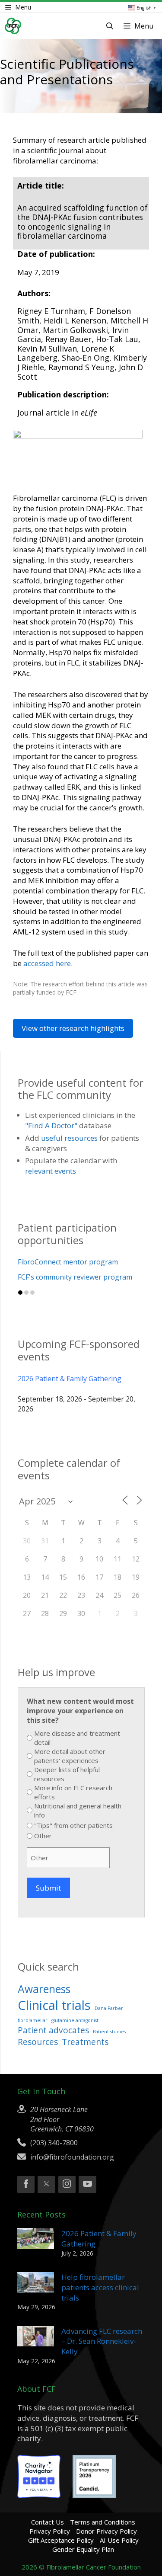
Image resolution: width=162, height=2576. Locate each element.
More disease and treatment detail (77, 1738)
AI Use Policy (119, 2540)
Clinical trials (54, 2005)
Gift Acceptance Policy (61, 2540)
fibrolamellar (33, 2020)
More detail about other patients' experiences (70, 1756)
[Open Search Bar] (110, 26)
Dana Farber (109, 2008)
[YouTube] (87, 2185)
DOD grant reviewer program (66, 1262)
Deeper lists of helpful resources (67, 1774)
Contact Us (48, 2522)
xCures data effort (47, 1277)
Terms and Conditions (103, 2522)
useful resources (69, 1138)
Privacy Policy (50, 2531)
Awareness (44, 1989)
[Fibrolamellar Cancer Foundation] (13, 26)
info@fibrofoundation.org (72, 2157)
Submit (48, 1888)
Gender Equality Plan (83, 2549)
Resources (38, 2042)
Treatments (85, 2042)
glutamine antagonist (75, 2020)
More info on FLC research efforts (73, 1792)
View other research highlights (73, 1028)
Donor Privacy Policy (106, 2531)
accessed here (47, 963)
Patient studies (109, 2032)
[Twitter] (46, 2185)
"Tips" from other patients (73, 1825)
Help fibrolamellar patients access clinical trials (100, 2287)
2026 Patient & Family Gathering (70, 1379)
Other (43, 1836)
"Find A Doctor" (51, 1125)
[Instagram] (67, 2185)
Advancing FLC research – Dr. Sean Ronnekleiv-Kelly (102, 2341)
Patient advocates (53, 2030)
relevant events (51, 1171)
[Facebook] (26, 2185)
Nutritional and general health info (78, 1810)
